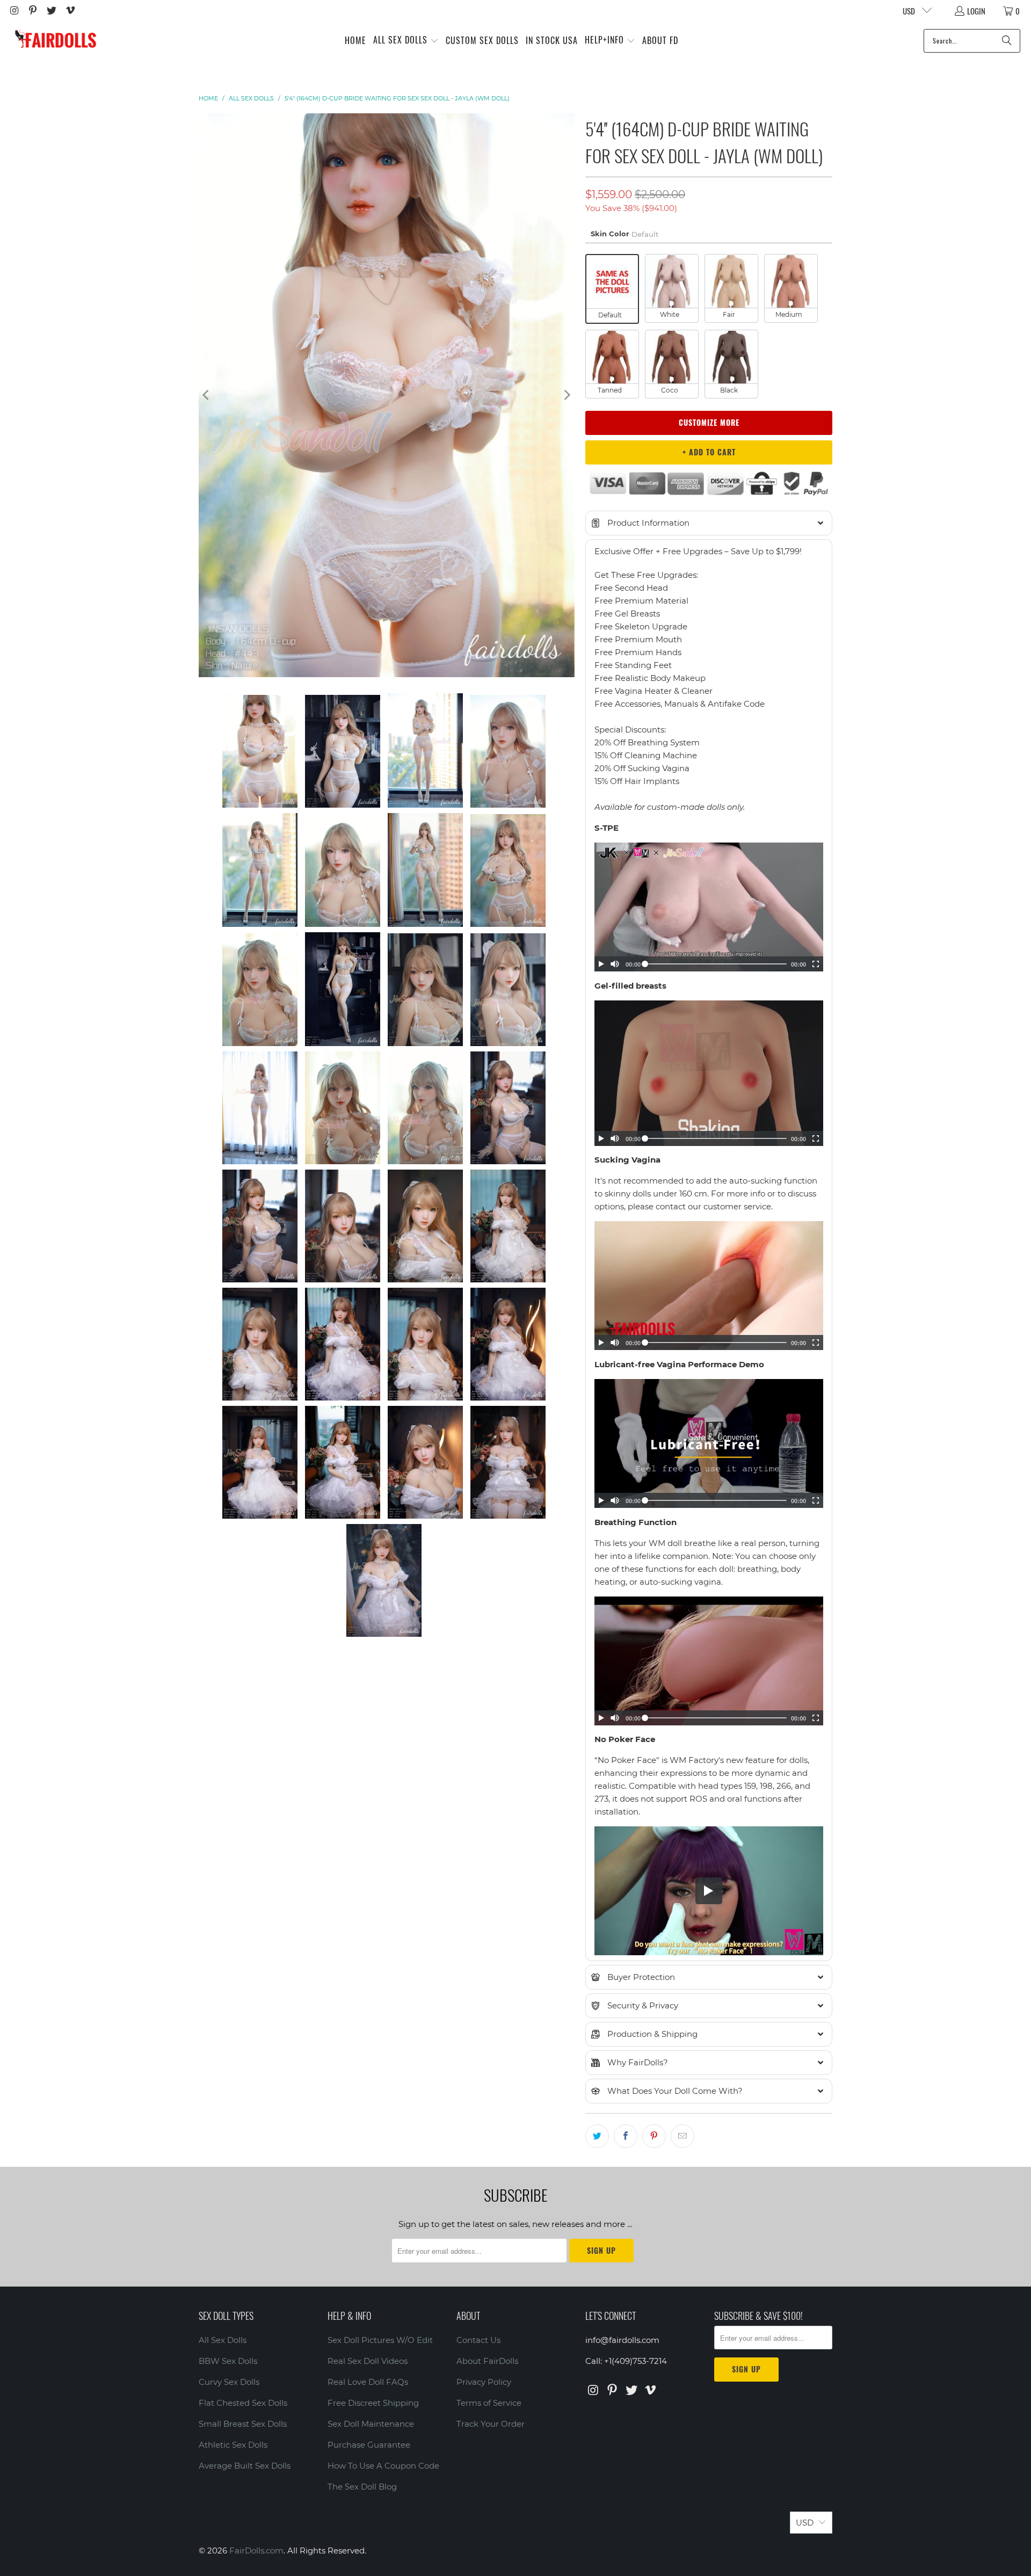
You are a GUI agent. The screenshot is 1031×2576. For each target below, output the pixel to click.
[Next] (567, 395)
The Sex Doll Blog (362, 2487)
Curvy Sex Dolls (229, 2382)
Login (976, 11)
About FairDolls (487, 2361)
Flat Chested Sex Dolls (243, 2403)
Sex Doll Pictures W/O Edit (380, 2340)
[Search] (1007, 41)
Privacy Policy (484, 2382)
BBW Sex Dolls (228, 2361)
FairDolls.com (256, 2550)
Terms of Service (489, 2403)
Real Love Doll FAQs (368, 2382)
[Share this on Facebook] (626, 2136)
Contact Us (478, 2340)
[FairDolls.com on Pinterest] (32, 11)
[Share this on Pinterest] (654, 2136)
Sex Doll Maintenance (371, 2424)
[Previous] (207, 395)
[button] (406, 41)
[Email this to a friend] (683, 2136)
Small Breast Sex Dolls (243, 2424)
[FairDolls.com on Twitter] (51, 11)
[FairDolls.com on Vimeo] (70, 11)
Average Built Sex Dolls (245, 2466)
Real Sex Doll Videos (368, 2361)
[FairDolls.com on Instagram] (14, 11)
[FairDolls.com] (55, 41)
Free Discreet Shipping (373, 2403)
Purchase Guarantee (369, 2445)
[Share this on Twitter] (597, 2136)
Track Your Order (491, 2424)
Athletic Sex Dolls (233, 2445)
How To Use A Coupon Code (383, 2466)
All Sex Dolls (223, 2340)
